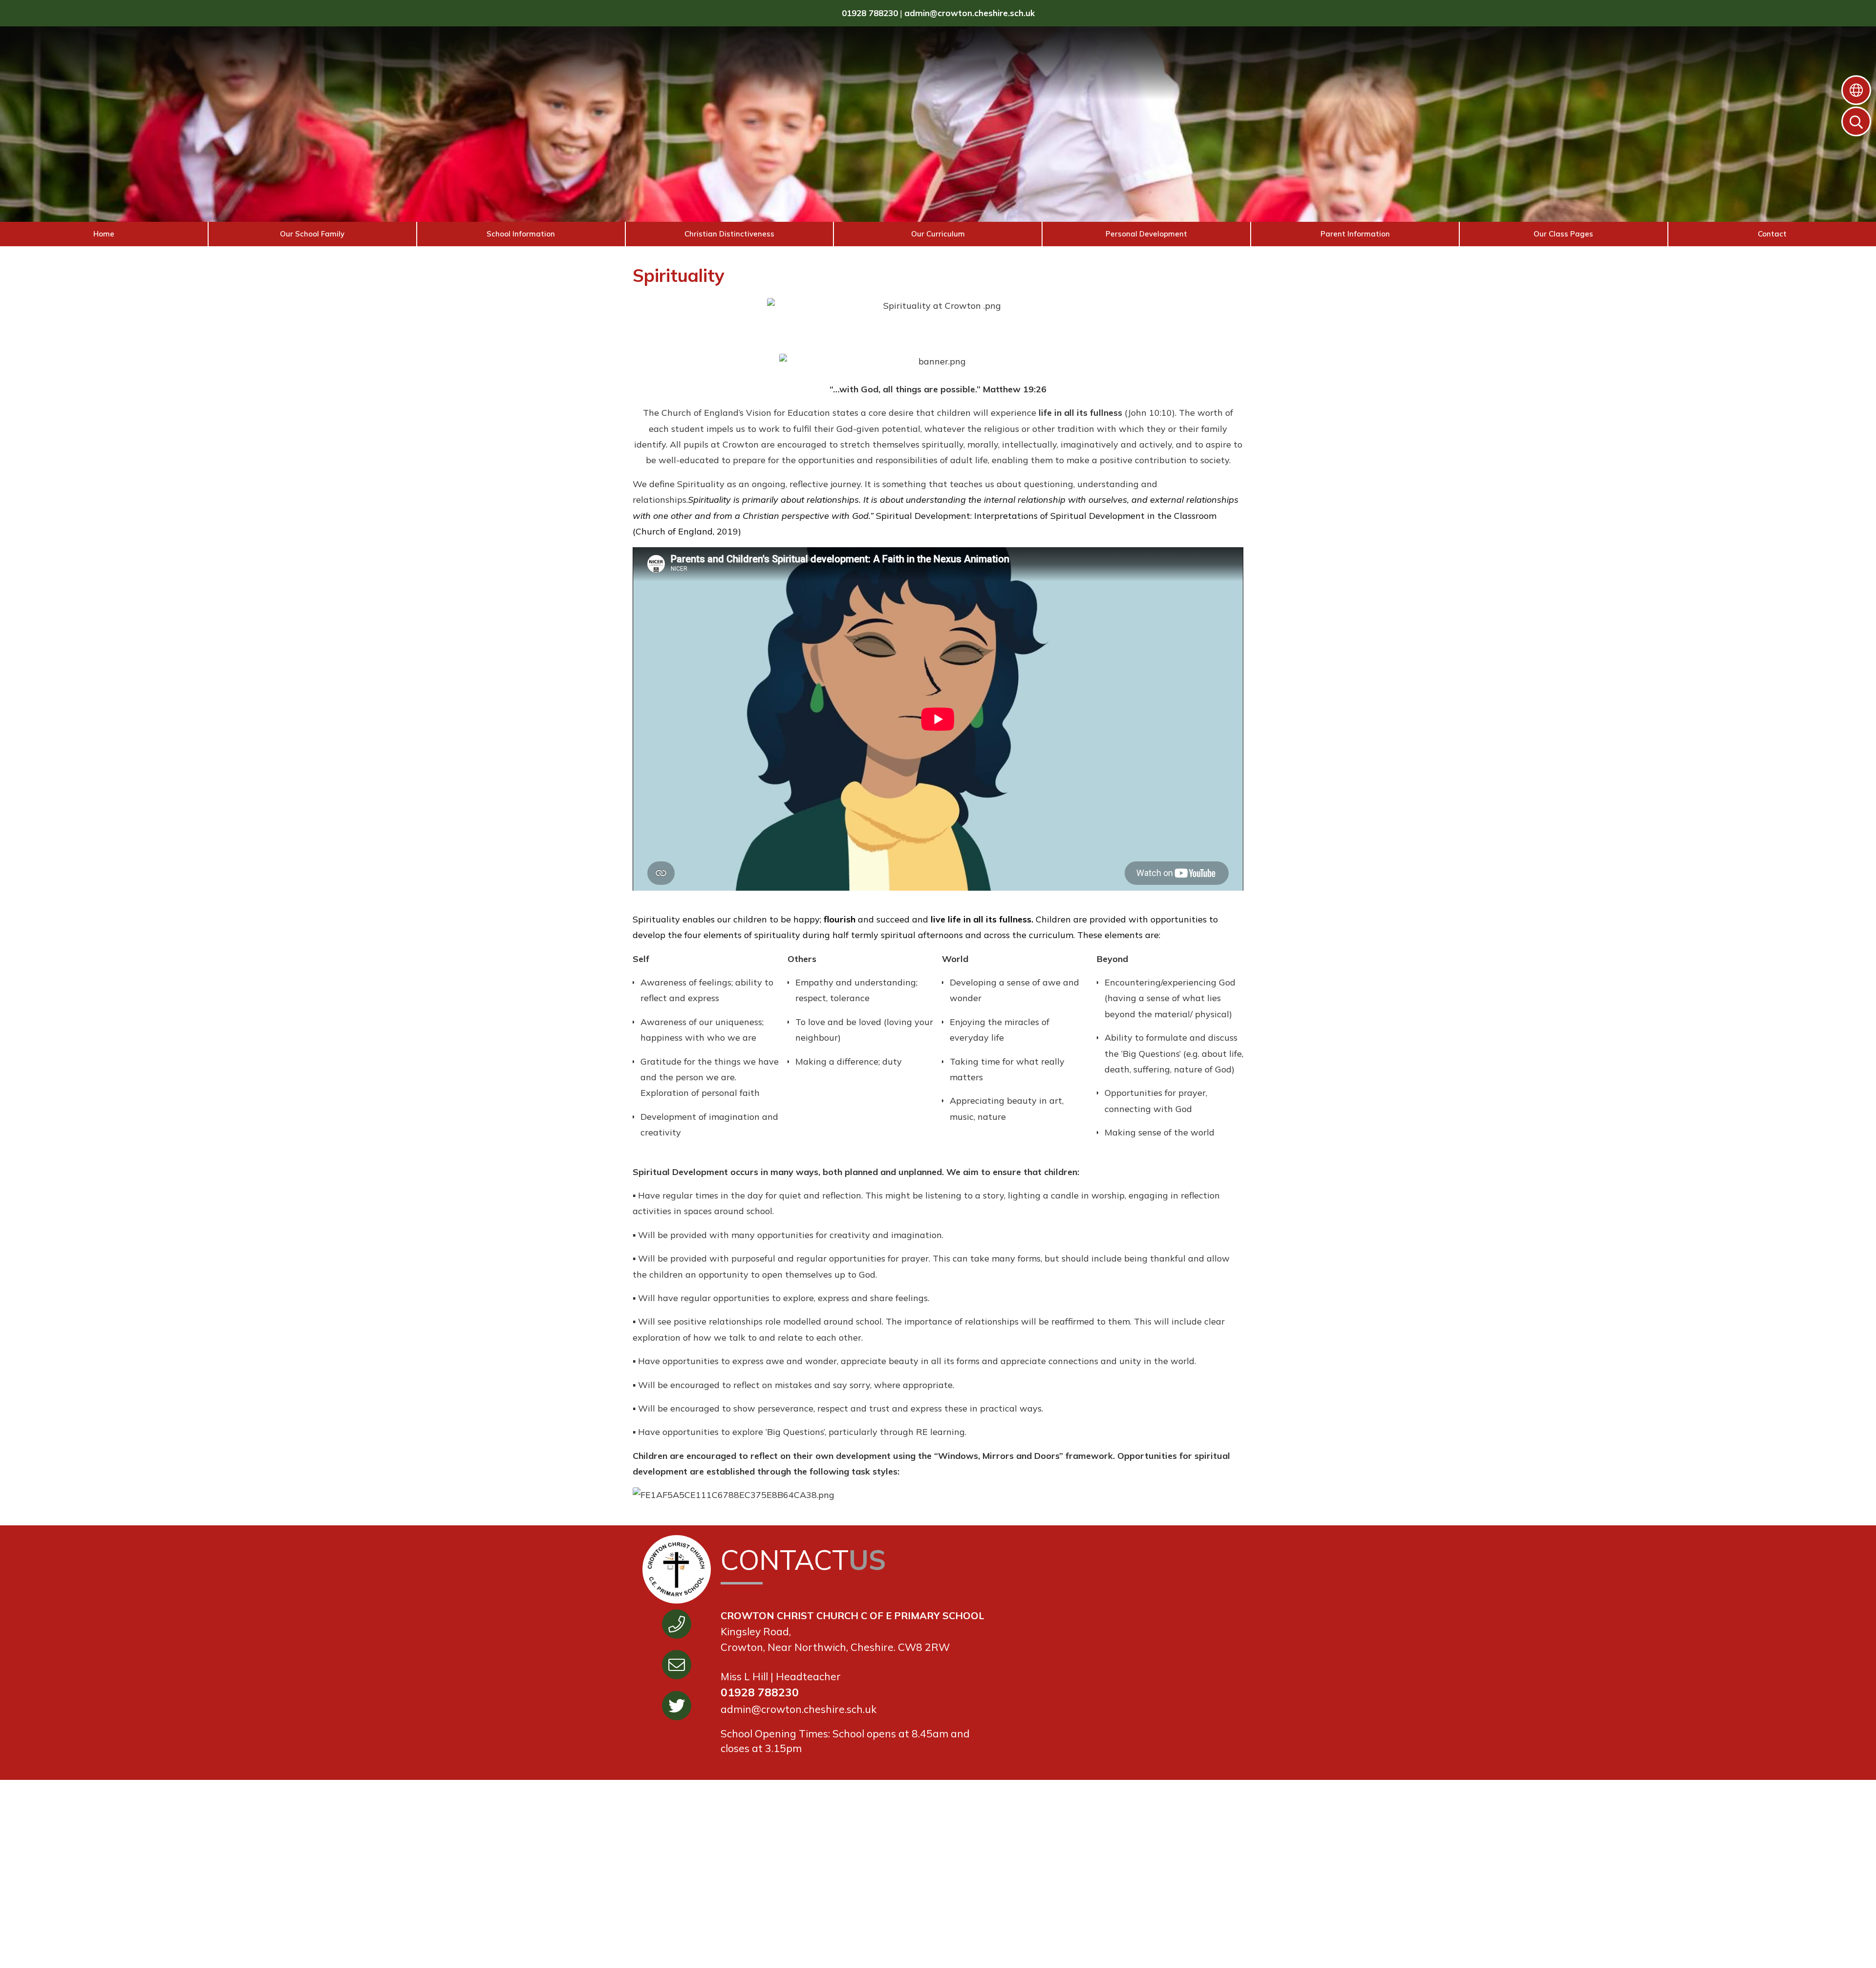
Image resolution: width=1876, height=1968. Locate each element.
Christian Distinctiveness (729, 234)
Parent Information (1355, 234)
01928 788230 (870, 13)
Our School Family (312, 234)
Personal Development (1146, 234)
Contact (1772, 234)
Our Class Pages (1563, 234)
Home (104, 234)
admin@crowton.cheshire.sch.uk (970, 13)
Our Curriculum (938, 234)
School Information (521, 234)
